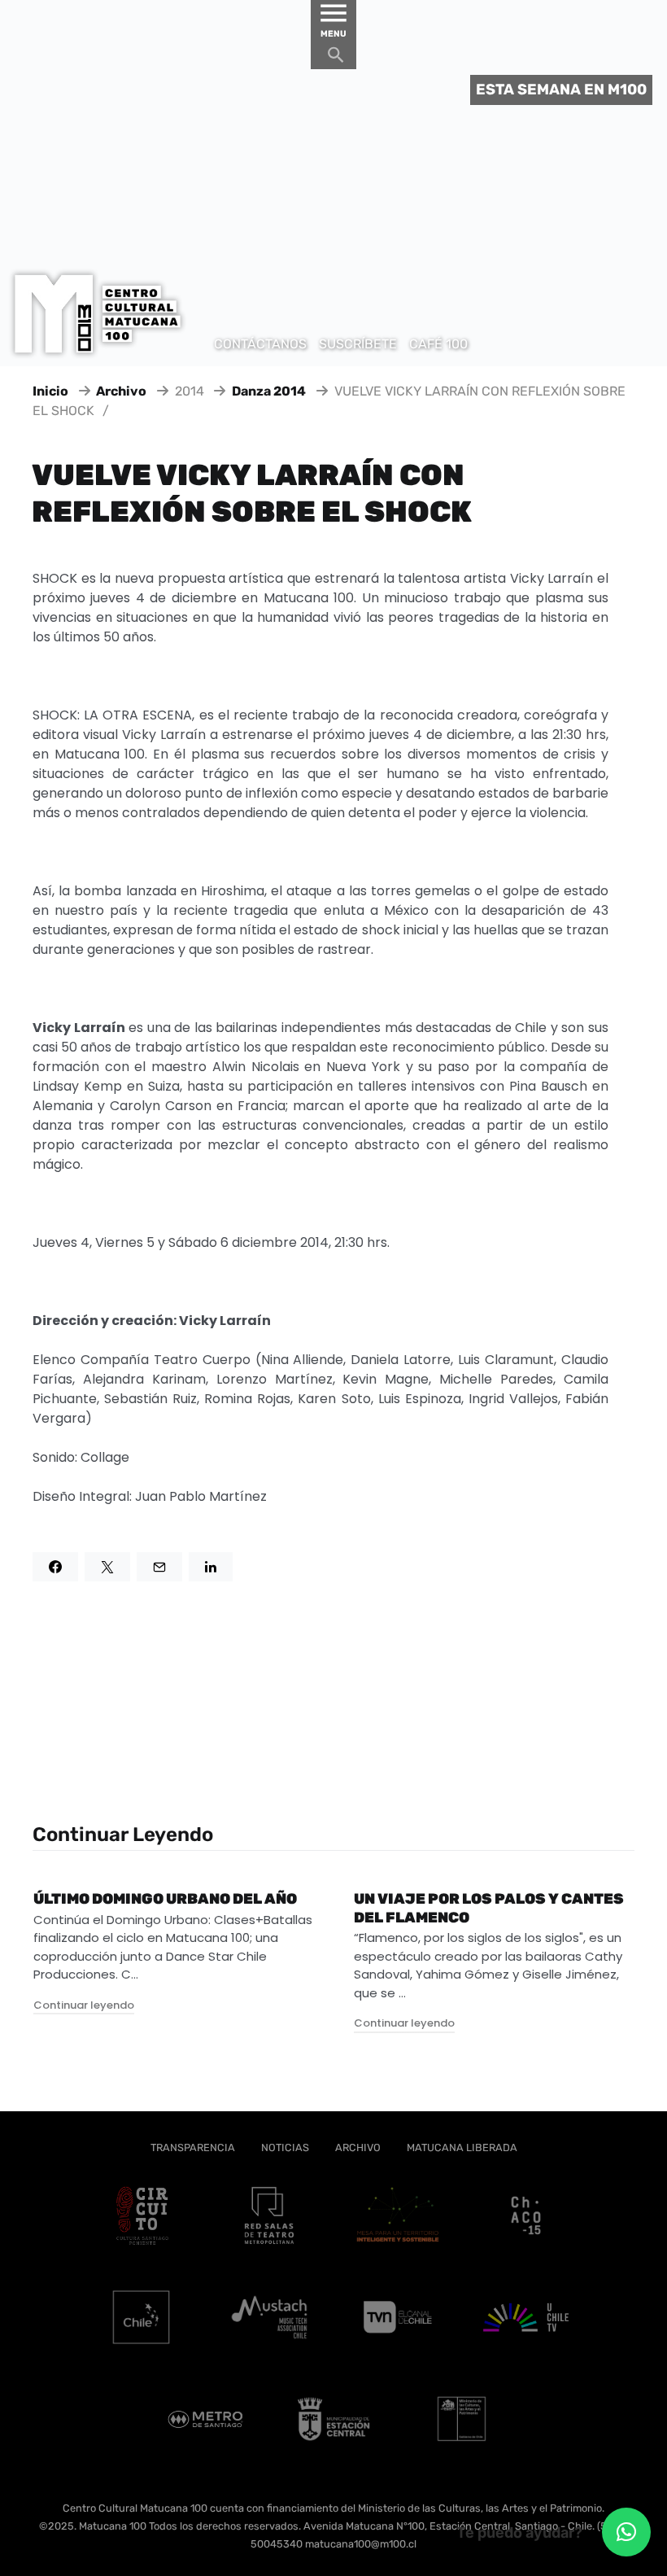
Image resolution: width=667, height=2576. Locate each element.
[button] (626, 2532)
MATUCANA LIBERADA (462, 2147)
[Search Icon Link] (336, 59)
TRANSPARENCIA (193, 2147)
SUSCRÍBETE (358, 344)
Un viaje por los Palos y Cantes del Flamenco (489, 1908)
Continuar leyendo (84, 2005)
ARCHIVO (358, 2147)
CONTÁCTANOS (260, 344)
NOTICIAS (285, 2147)
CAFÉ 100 (438, 344)
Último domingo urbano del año (165, 1899)
